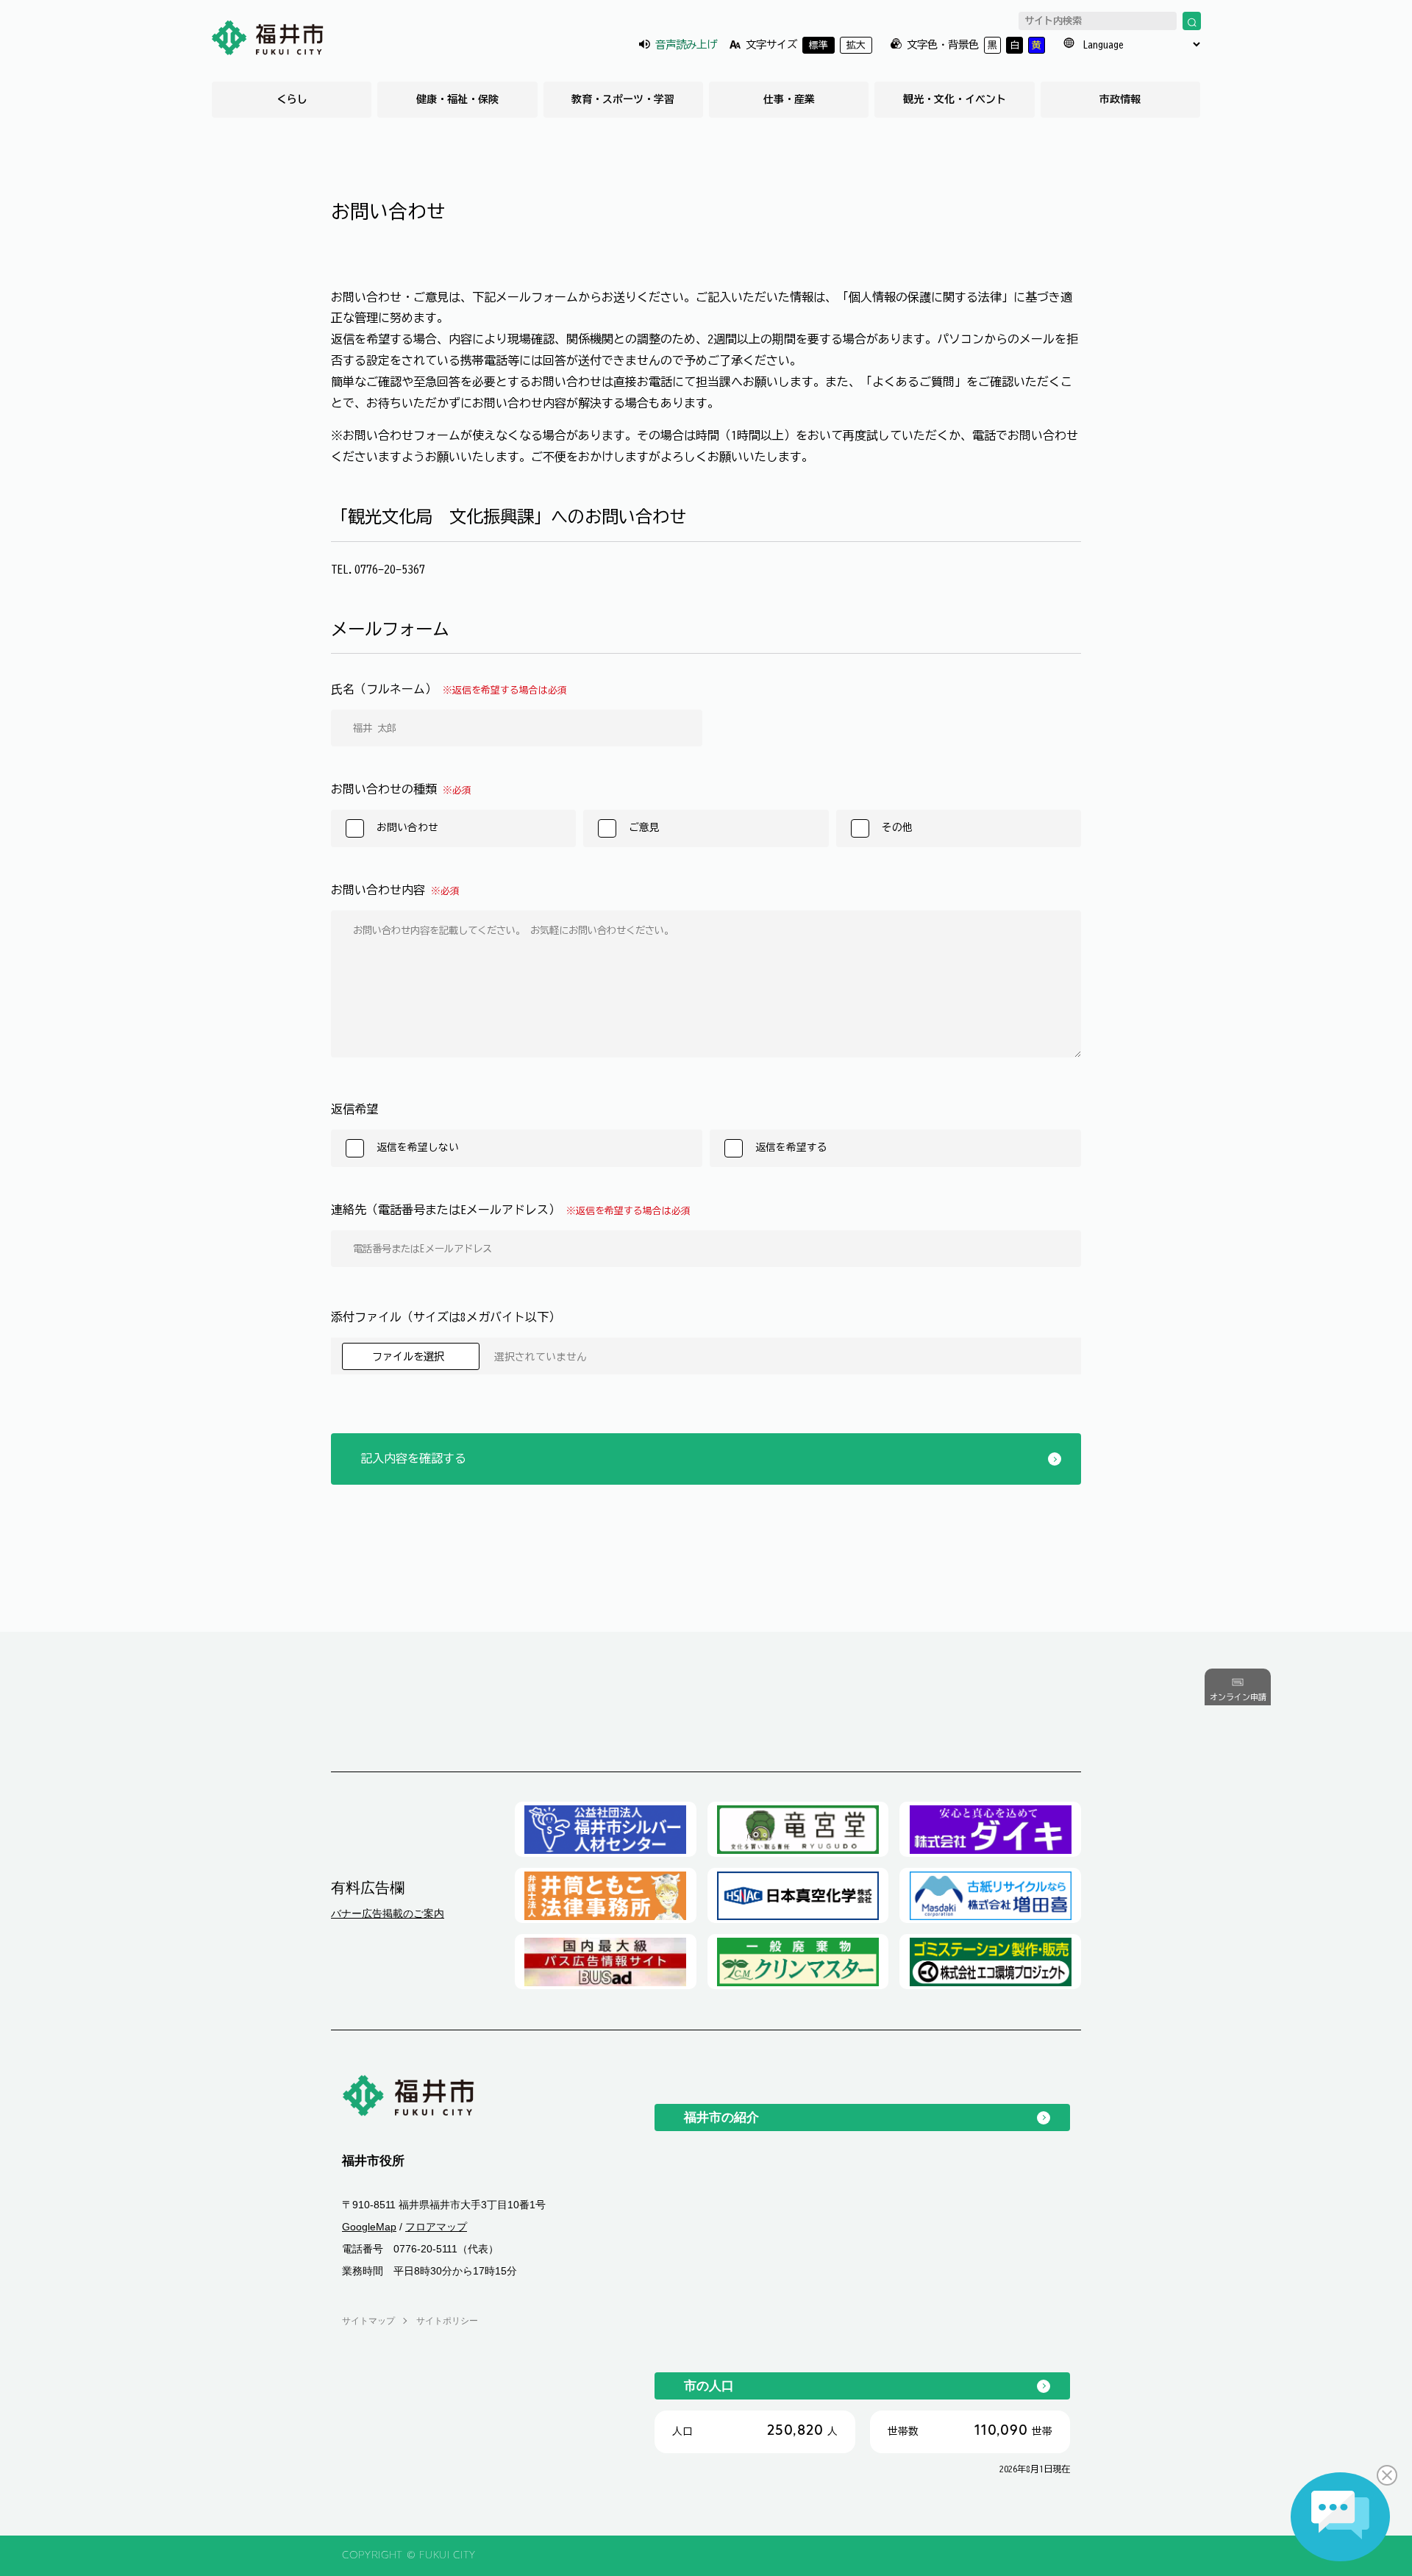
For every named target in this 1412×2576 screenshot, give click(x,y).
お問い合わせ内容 (395, 890)
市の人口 (709, 2386)
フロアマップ (436, 2227)
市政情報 (1120, 99)
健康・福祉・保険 (457, 99)
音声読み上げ (686, 44)
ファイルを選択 (411, 1356)
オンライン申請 (1238, 1697)
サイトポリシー (447, 2321)
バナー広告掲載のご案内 (388, 1913)
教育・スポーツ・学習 (623, 99)
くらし (292, 99)
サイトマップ (368, 2321)
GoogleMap (369, 2227)
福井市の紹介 (721, 2117)
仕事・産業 (789, 99)
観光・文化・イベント (955, 99)
